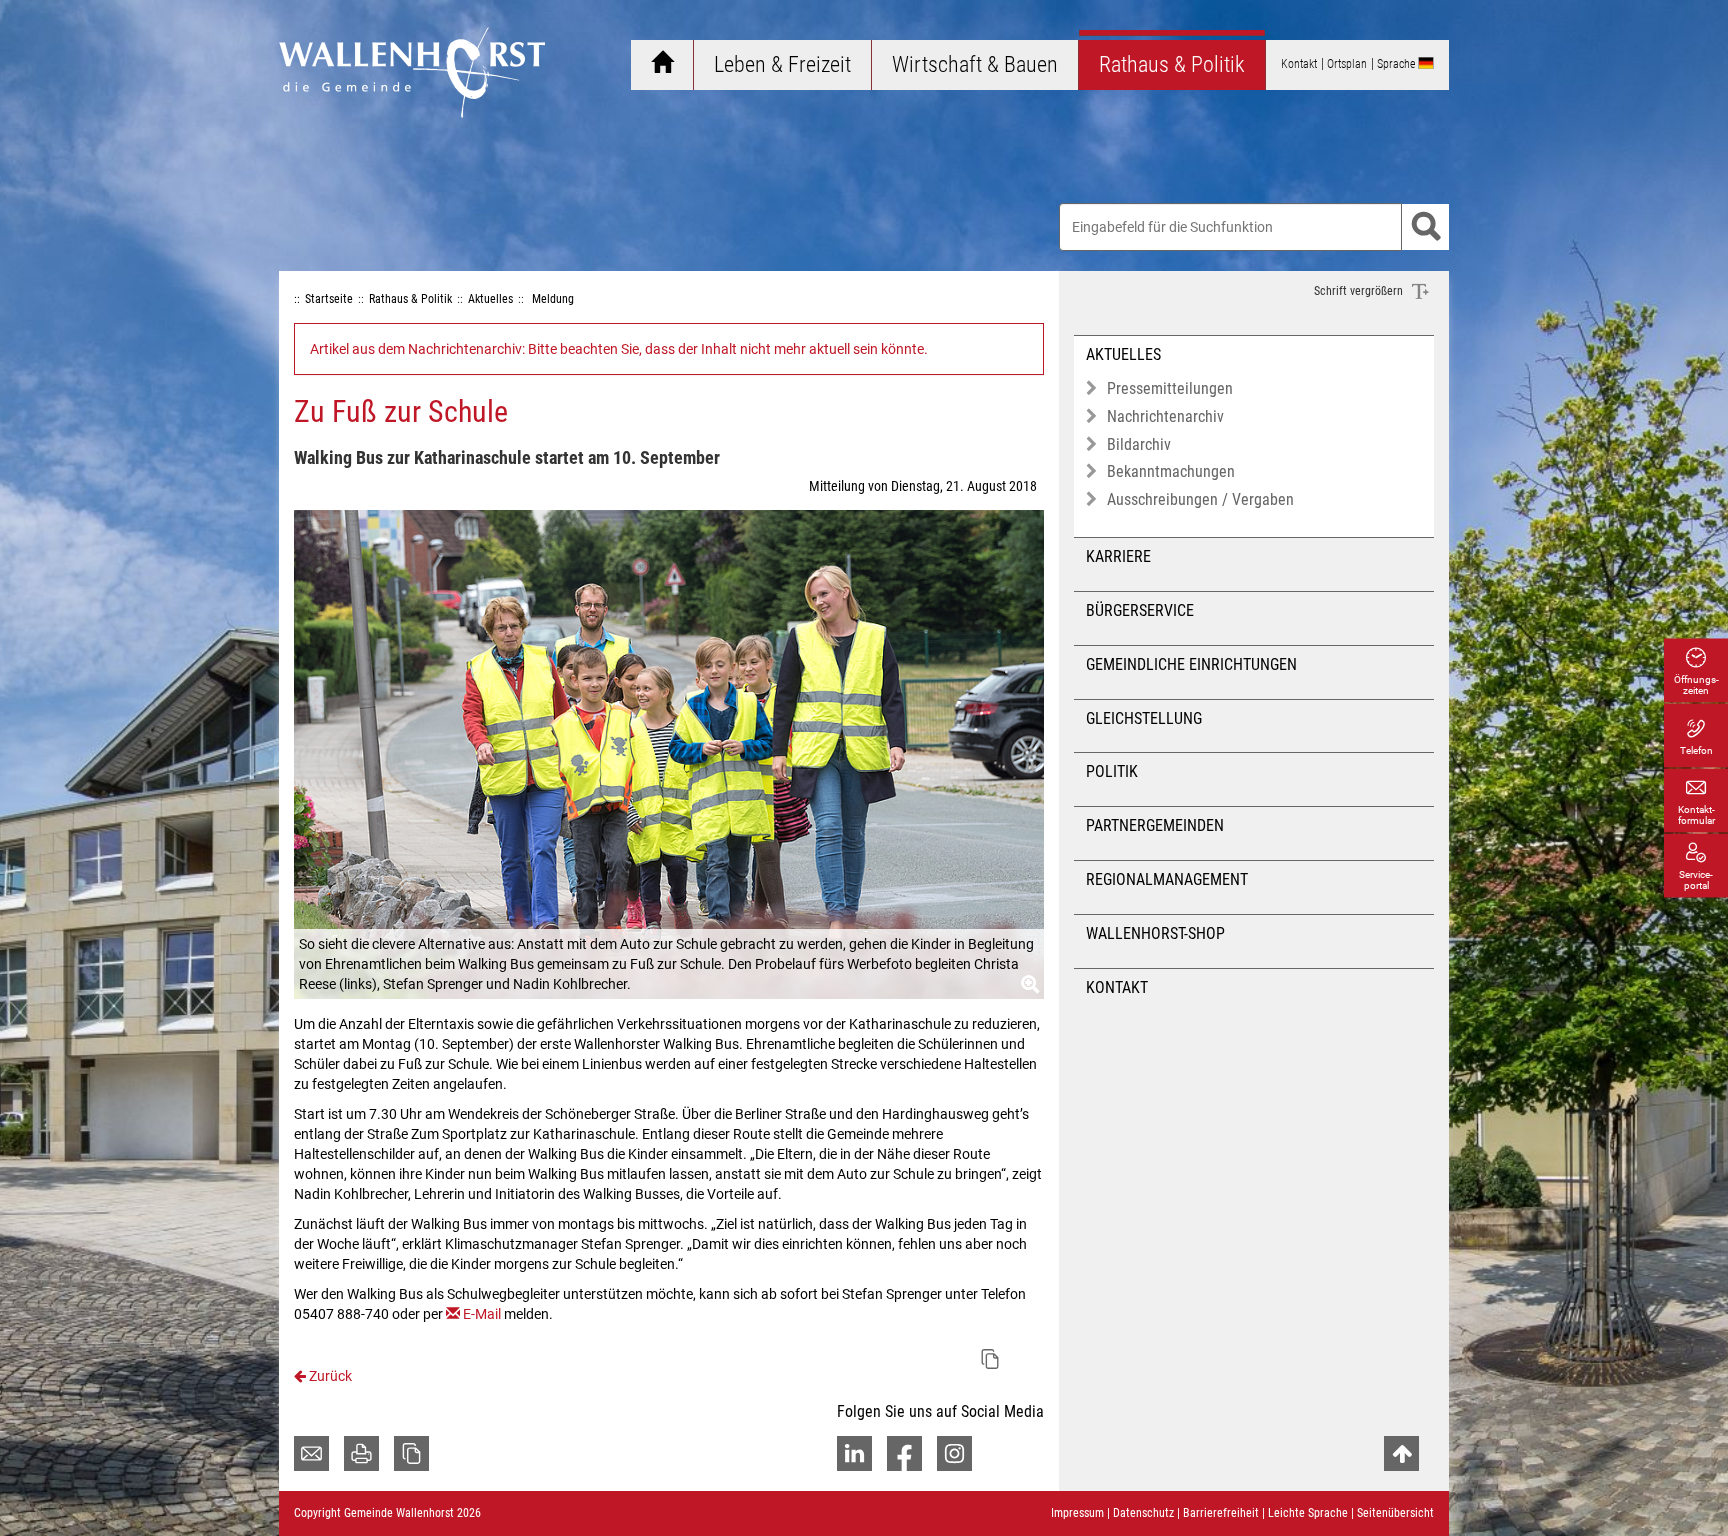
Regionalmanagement (1167, 879)
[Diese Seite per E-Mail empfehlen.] (311, 1453)
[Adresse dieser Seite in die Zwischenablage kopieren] (411, 1453)
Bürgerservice (1140, 610)
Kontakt (1117, 987)
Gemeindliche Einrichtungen (1191, 664)
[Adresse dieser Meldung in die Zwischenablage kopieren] (990, 1359)
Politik (1112, 771)
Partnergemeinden (1155, 825)
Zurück (329, 1376)
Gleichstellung (1144, 718)
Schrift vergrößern (1360, 291)
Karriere (1118, 556)
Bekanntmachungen (1171, 471)
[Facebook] (904, 1453)
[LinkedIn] (854, 1453)
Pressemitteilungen (1170, 388)
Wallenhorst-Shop (1155, 933)
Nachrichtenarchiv (1165, 416)
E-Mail (482, 1314)
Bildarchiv (1139, 444)
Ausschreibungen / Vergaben (1200, 499)
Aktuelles (1123, 354)
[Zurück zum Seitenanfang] (1401, 1453)
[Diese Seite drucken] (361, 1453)
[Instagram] (954, 1453)
